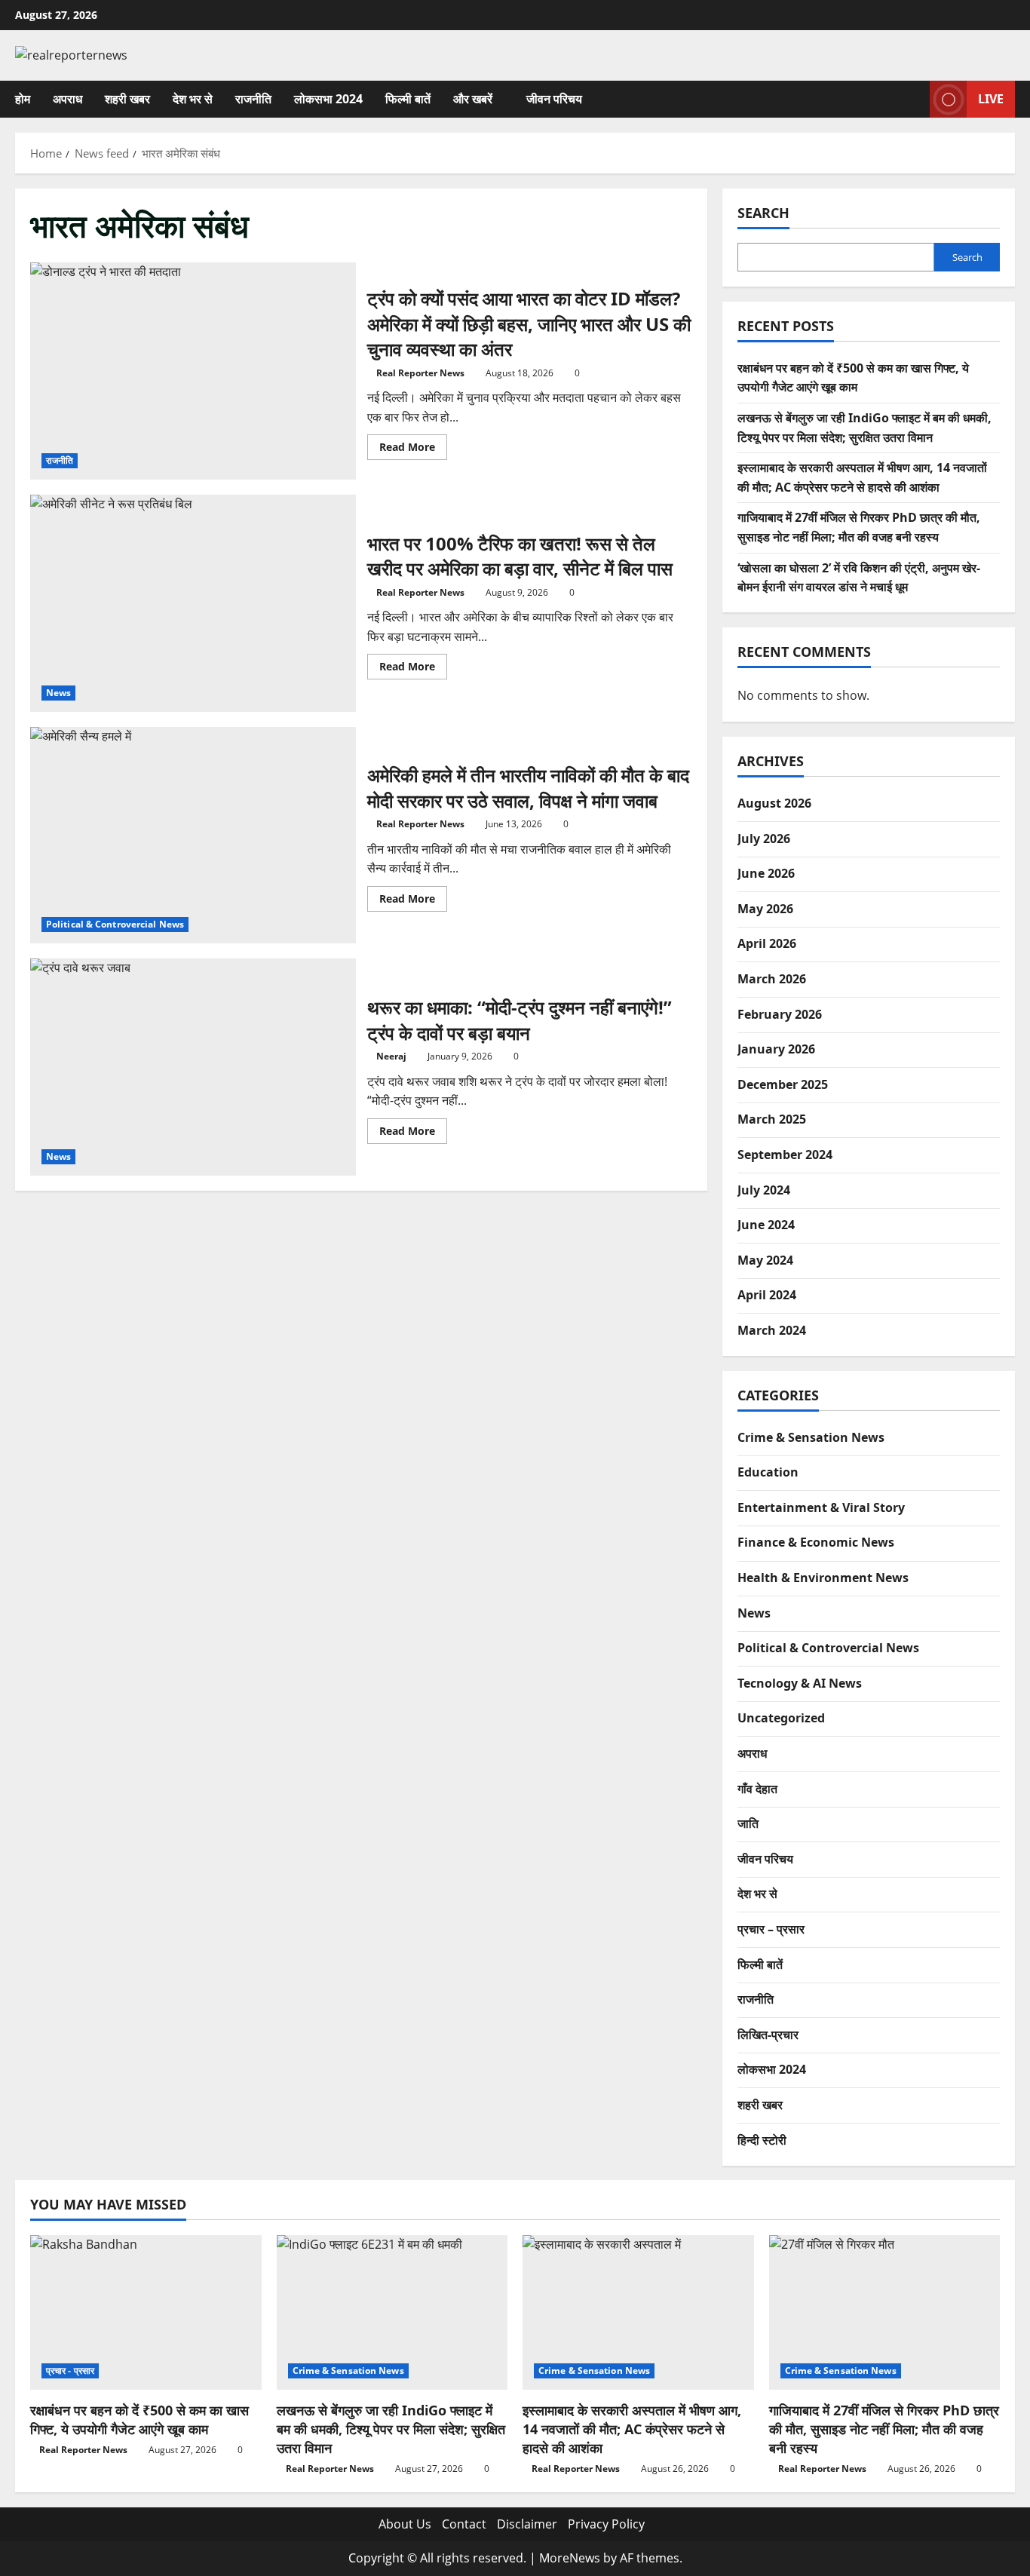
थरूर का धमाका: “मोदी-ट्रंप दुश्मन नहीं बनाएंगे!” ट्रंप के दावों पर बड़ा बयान (193, 1067)
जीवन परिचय (554, 99)
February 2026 (780, 1014)
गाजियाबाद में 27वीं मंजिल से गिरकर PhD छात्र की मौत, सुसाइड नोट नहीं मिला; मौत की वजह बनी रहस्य (884, 2429)
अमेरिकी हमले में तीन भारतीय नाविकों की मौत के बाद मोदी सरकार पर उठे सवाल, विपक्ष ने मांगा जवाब (193, 836)
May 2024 (765, 1260)
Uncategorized (781, 1718)
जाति (748, 1823)
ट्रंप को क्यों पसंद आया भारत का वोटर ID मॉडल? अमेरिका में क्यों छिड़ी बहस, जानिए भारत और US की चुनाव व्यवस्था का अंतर (193, 371)
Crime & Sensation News (811, 1437)
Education (768, 1472)
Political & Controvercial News (115, 924)
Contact (464, 2524)
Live (991, 98)
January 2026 (776, 1049)
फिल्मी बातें (408, 99)
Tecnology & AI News (800, 1683)
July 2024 (764, 1190)
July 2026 (764, 839)
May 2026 (765, 909)
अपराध (67, 99)
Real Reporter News (420, 373)
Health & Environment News (823, 1578)
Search (763, 213)
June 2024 (766, 1225)
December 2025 (783, 1084)
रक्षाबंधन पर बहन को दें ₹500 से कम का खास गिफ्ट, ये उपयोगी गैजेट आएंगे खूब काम (139, 2420)
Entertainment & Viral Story (821, 1507)
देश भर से (193, 99)
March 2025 (772, 1119)
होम (23, 99)
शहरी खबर (127, 99)
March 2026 (772, 979)
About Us (405, 2524)
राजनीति (253, 99)
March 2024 (772, 1330)
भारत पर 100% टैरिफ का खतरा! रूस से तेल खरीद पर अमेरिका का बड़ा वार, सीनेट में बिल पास (193, 603)
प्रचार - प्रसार (70, 2371)
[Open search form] (914, 99)
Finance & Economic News (816, 1542)
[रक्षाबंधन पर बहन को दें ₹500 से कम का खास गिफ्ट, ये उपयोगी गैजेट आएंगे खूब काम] (146, 2312)
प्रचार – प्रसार (771, 1929)
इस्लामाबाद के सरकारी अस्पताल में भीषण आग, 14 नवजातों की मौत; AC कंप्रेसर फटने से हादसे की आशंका (632, 2429)
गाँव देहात (757, 1789)
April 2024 (767, 1295)
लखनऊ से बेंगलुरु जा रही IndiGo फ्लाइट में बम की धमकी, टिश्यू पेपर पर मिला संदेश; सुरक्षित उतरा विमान (391, 2429)
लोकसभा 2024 (328, 99)
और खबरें (473, 99)
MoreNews (570, 2558)
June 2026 (766, 873)
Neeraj (391, 1056)
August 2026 (774, 803)
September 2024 (785, 1155)
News (58, 693)
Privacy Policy (606, 2524)
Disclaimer (527, 2524)
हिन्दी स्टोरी (762, 2140)
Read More (413, 449)
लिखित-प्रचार (768, 2035)
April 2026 (767, 943)
